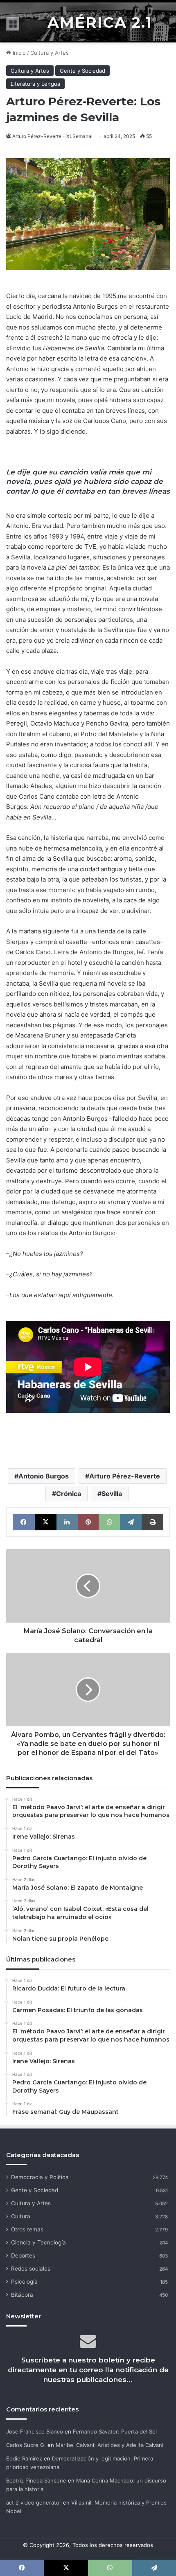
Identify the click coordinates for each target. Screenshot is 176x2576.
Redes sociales (31, 2269)
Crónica (69, 1494)
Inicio (18, 53)
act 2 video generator (34, 2503)
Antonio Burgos (44, 1476)
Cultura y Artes (50, 53)
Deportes (23, 2255)
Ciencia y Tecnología (38, 2242)
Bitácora (22, 2295)
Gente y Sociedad (82, 71)
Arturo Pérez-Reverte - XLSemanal (52, 136)
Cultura (21, 2216)
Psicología (24, 2282)
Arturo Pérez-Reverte (125, 1476)
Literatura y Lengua (35, 84)
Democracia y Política (40, 2177)
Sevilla (112, 1494)
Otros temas (27, 2229)
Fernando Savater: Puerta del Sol (115, 2431)
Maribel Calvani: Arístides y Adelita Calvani (109, 2445)
